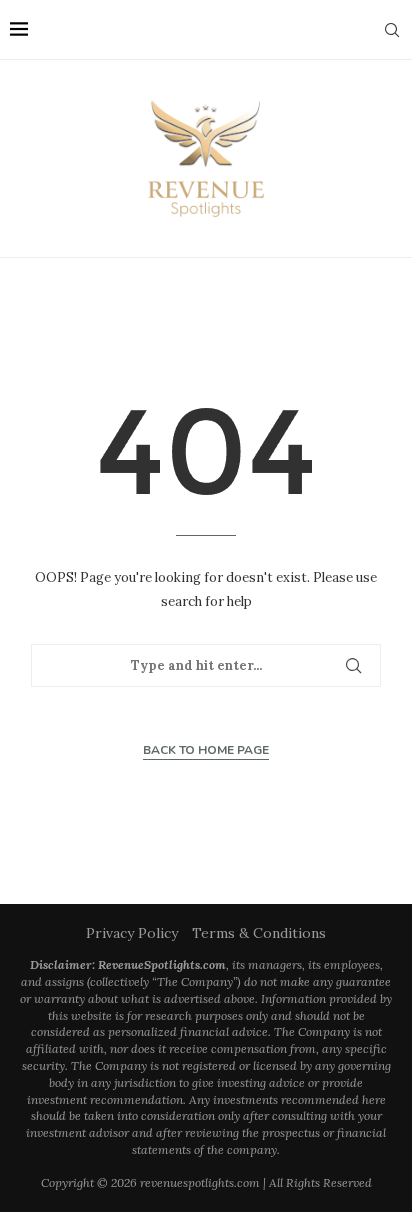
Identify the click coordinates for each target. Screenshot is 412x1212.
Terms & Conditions (259, 933)
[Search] (392, 30)
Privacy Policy (132, 933)
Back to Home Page (206, 750)
